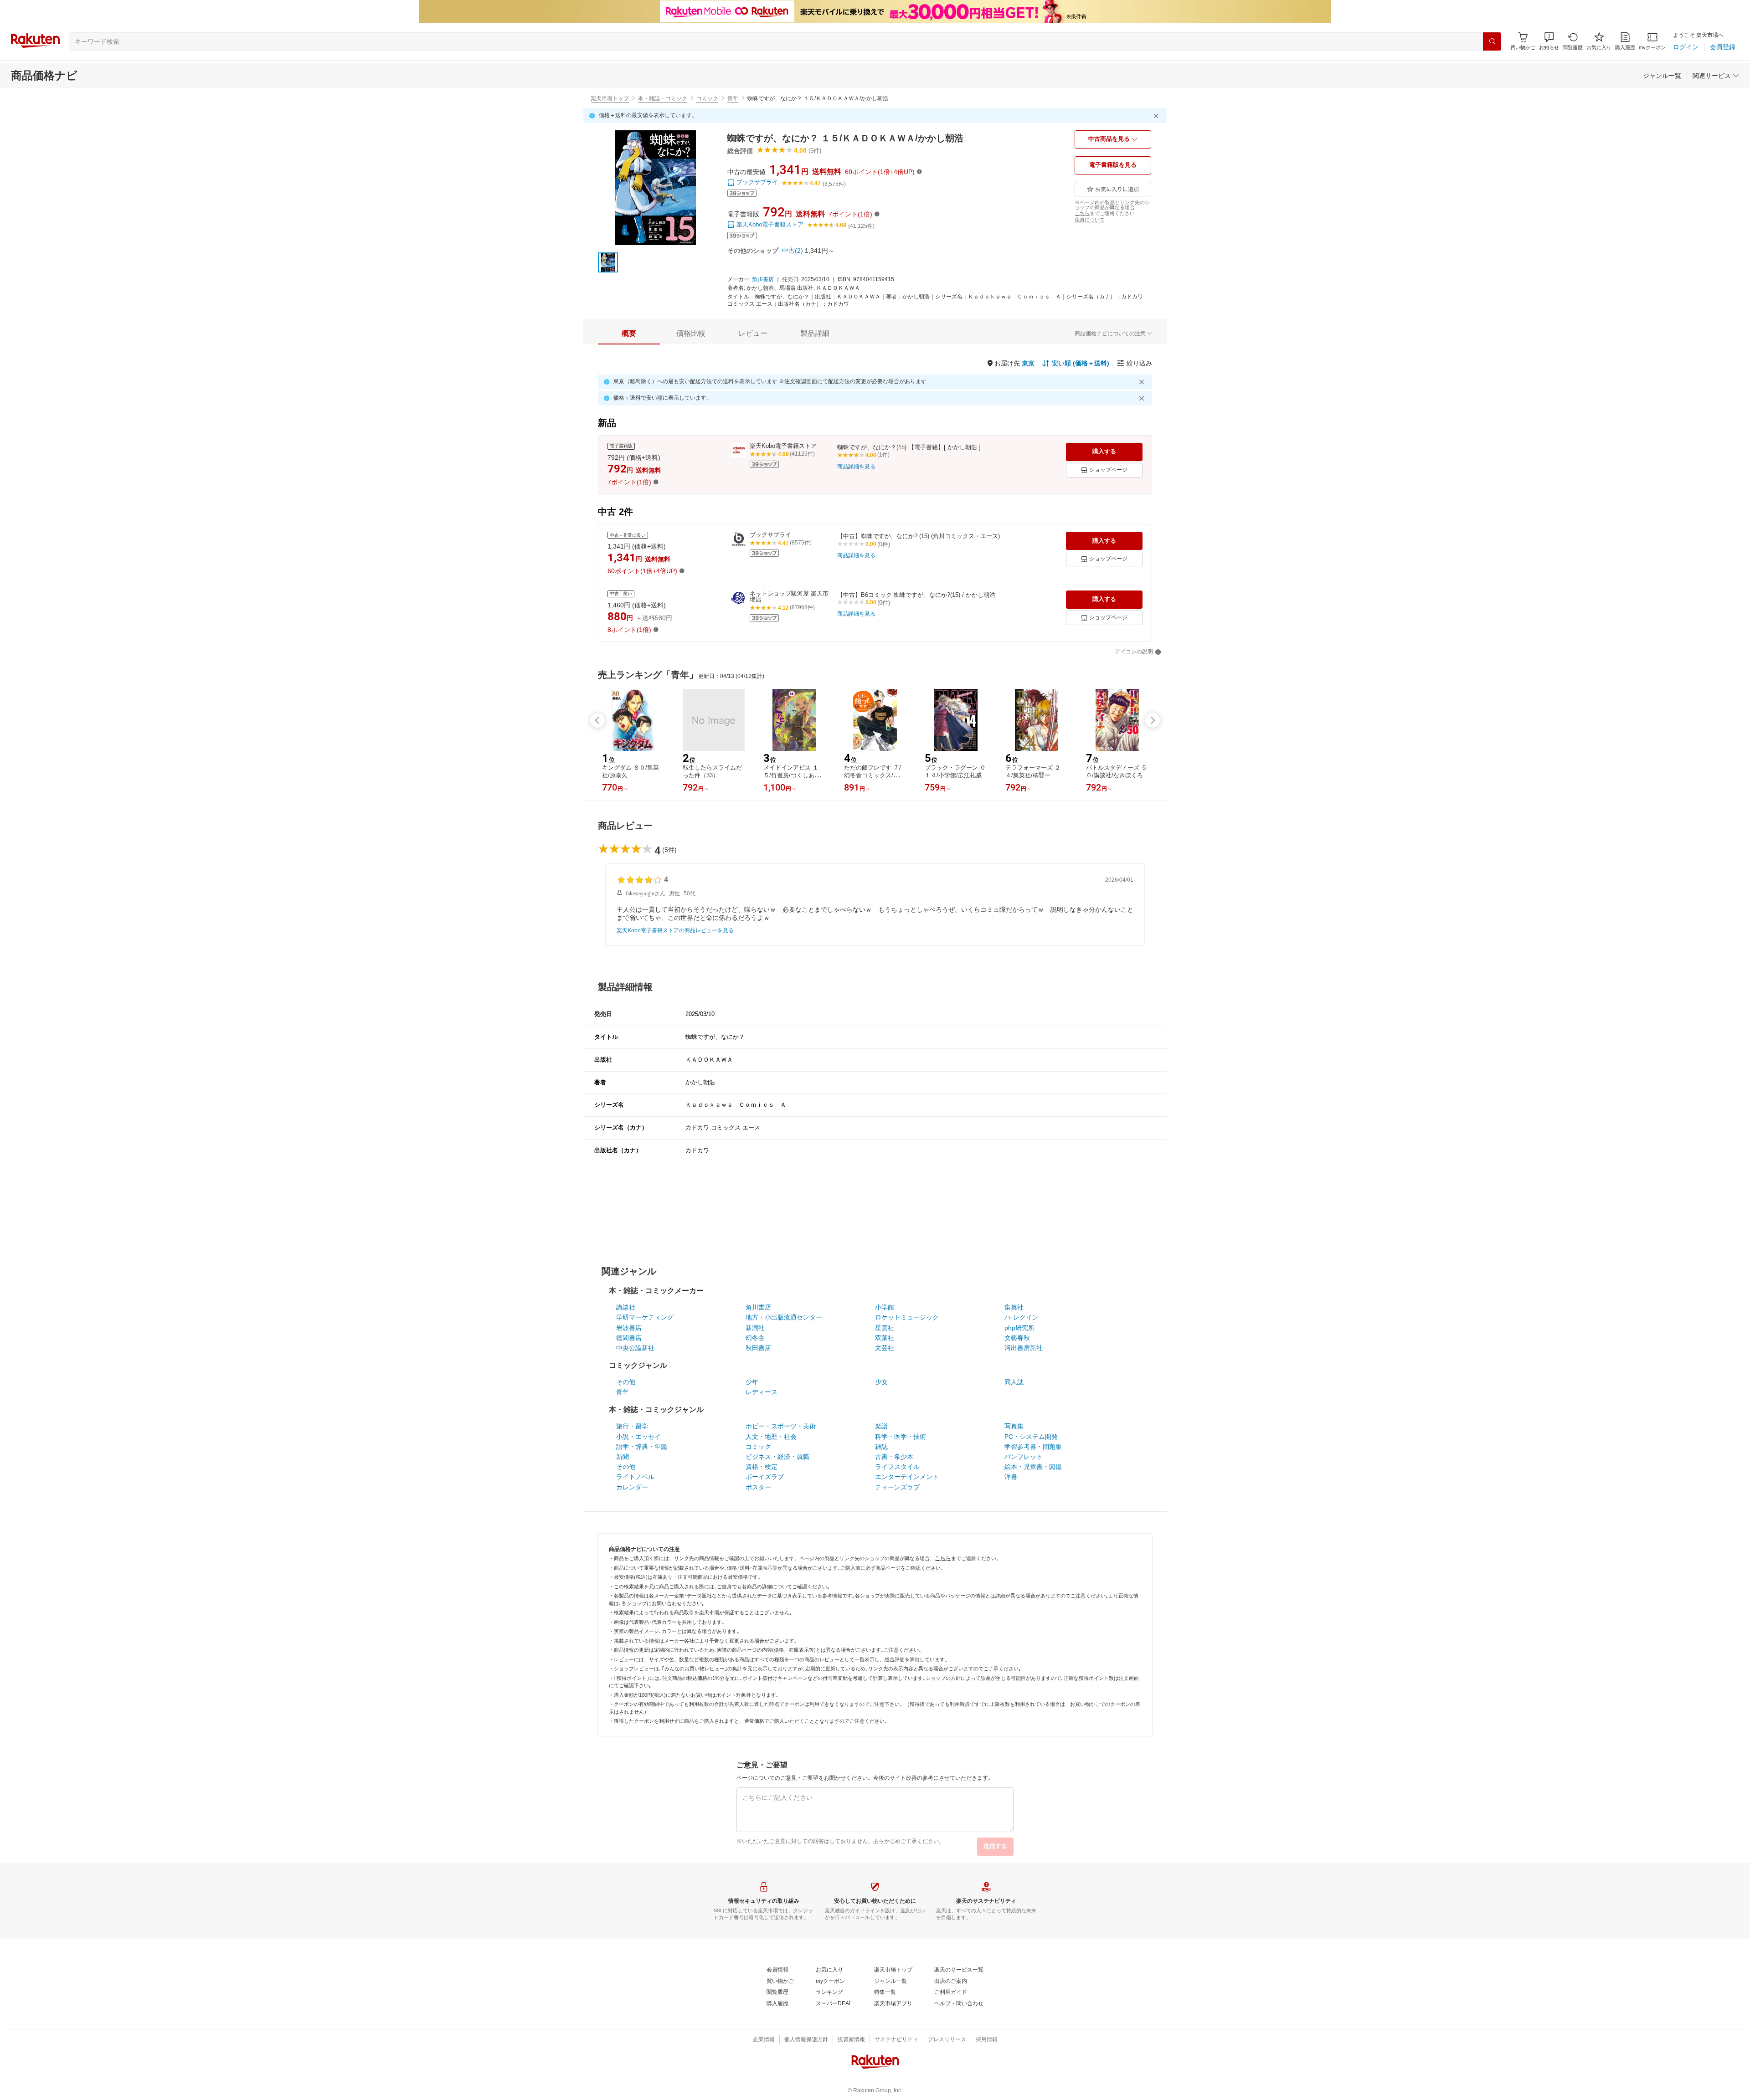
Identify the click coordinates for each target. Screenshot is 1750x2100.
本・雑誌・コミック (663, 98)
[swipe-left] (597, 720)
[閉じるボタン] (1158, 116)
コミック (707, 98)
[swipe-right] (1153, 720)
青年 (733, 98)
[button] (1549, 41)
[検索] (1492, 41)
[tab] (629, 334)
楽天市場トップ (610, 98)
